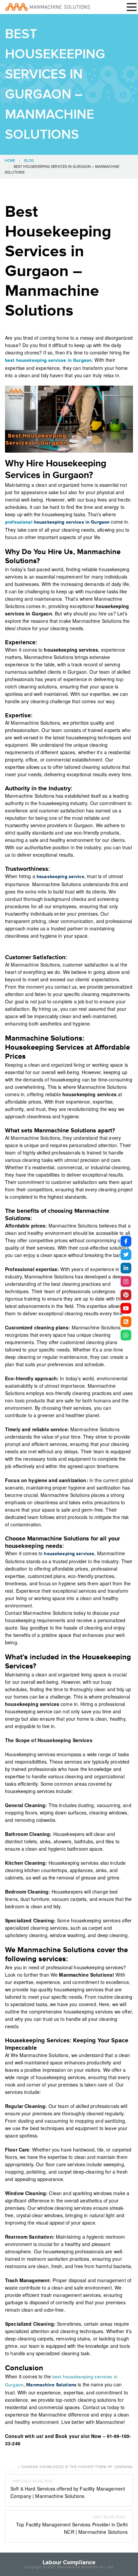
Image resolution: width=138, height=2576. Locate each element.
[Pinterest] (126, 1295)
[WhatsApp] (126, 1335)
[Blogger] (126, 1322)
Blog (29, 161)
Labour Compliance (69, 2562)
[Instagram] (126, 1281)
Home (10, 161)
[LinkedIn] (126, 1268)
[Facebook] (126, 1241)
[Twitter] (126, 1255)
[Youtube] (126, 1308)
